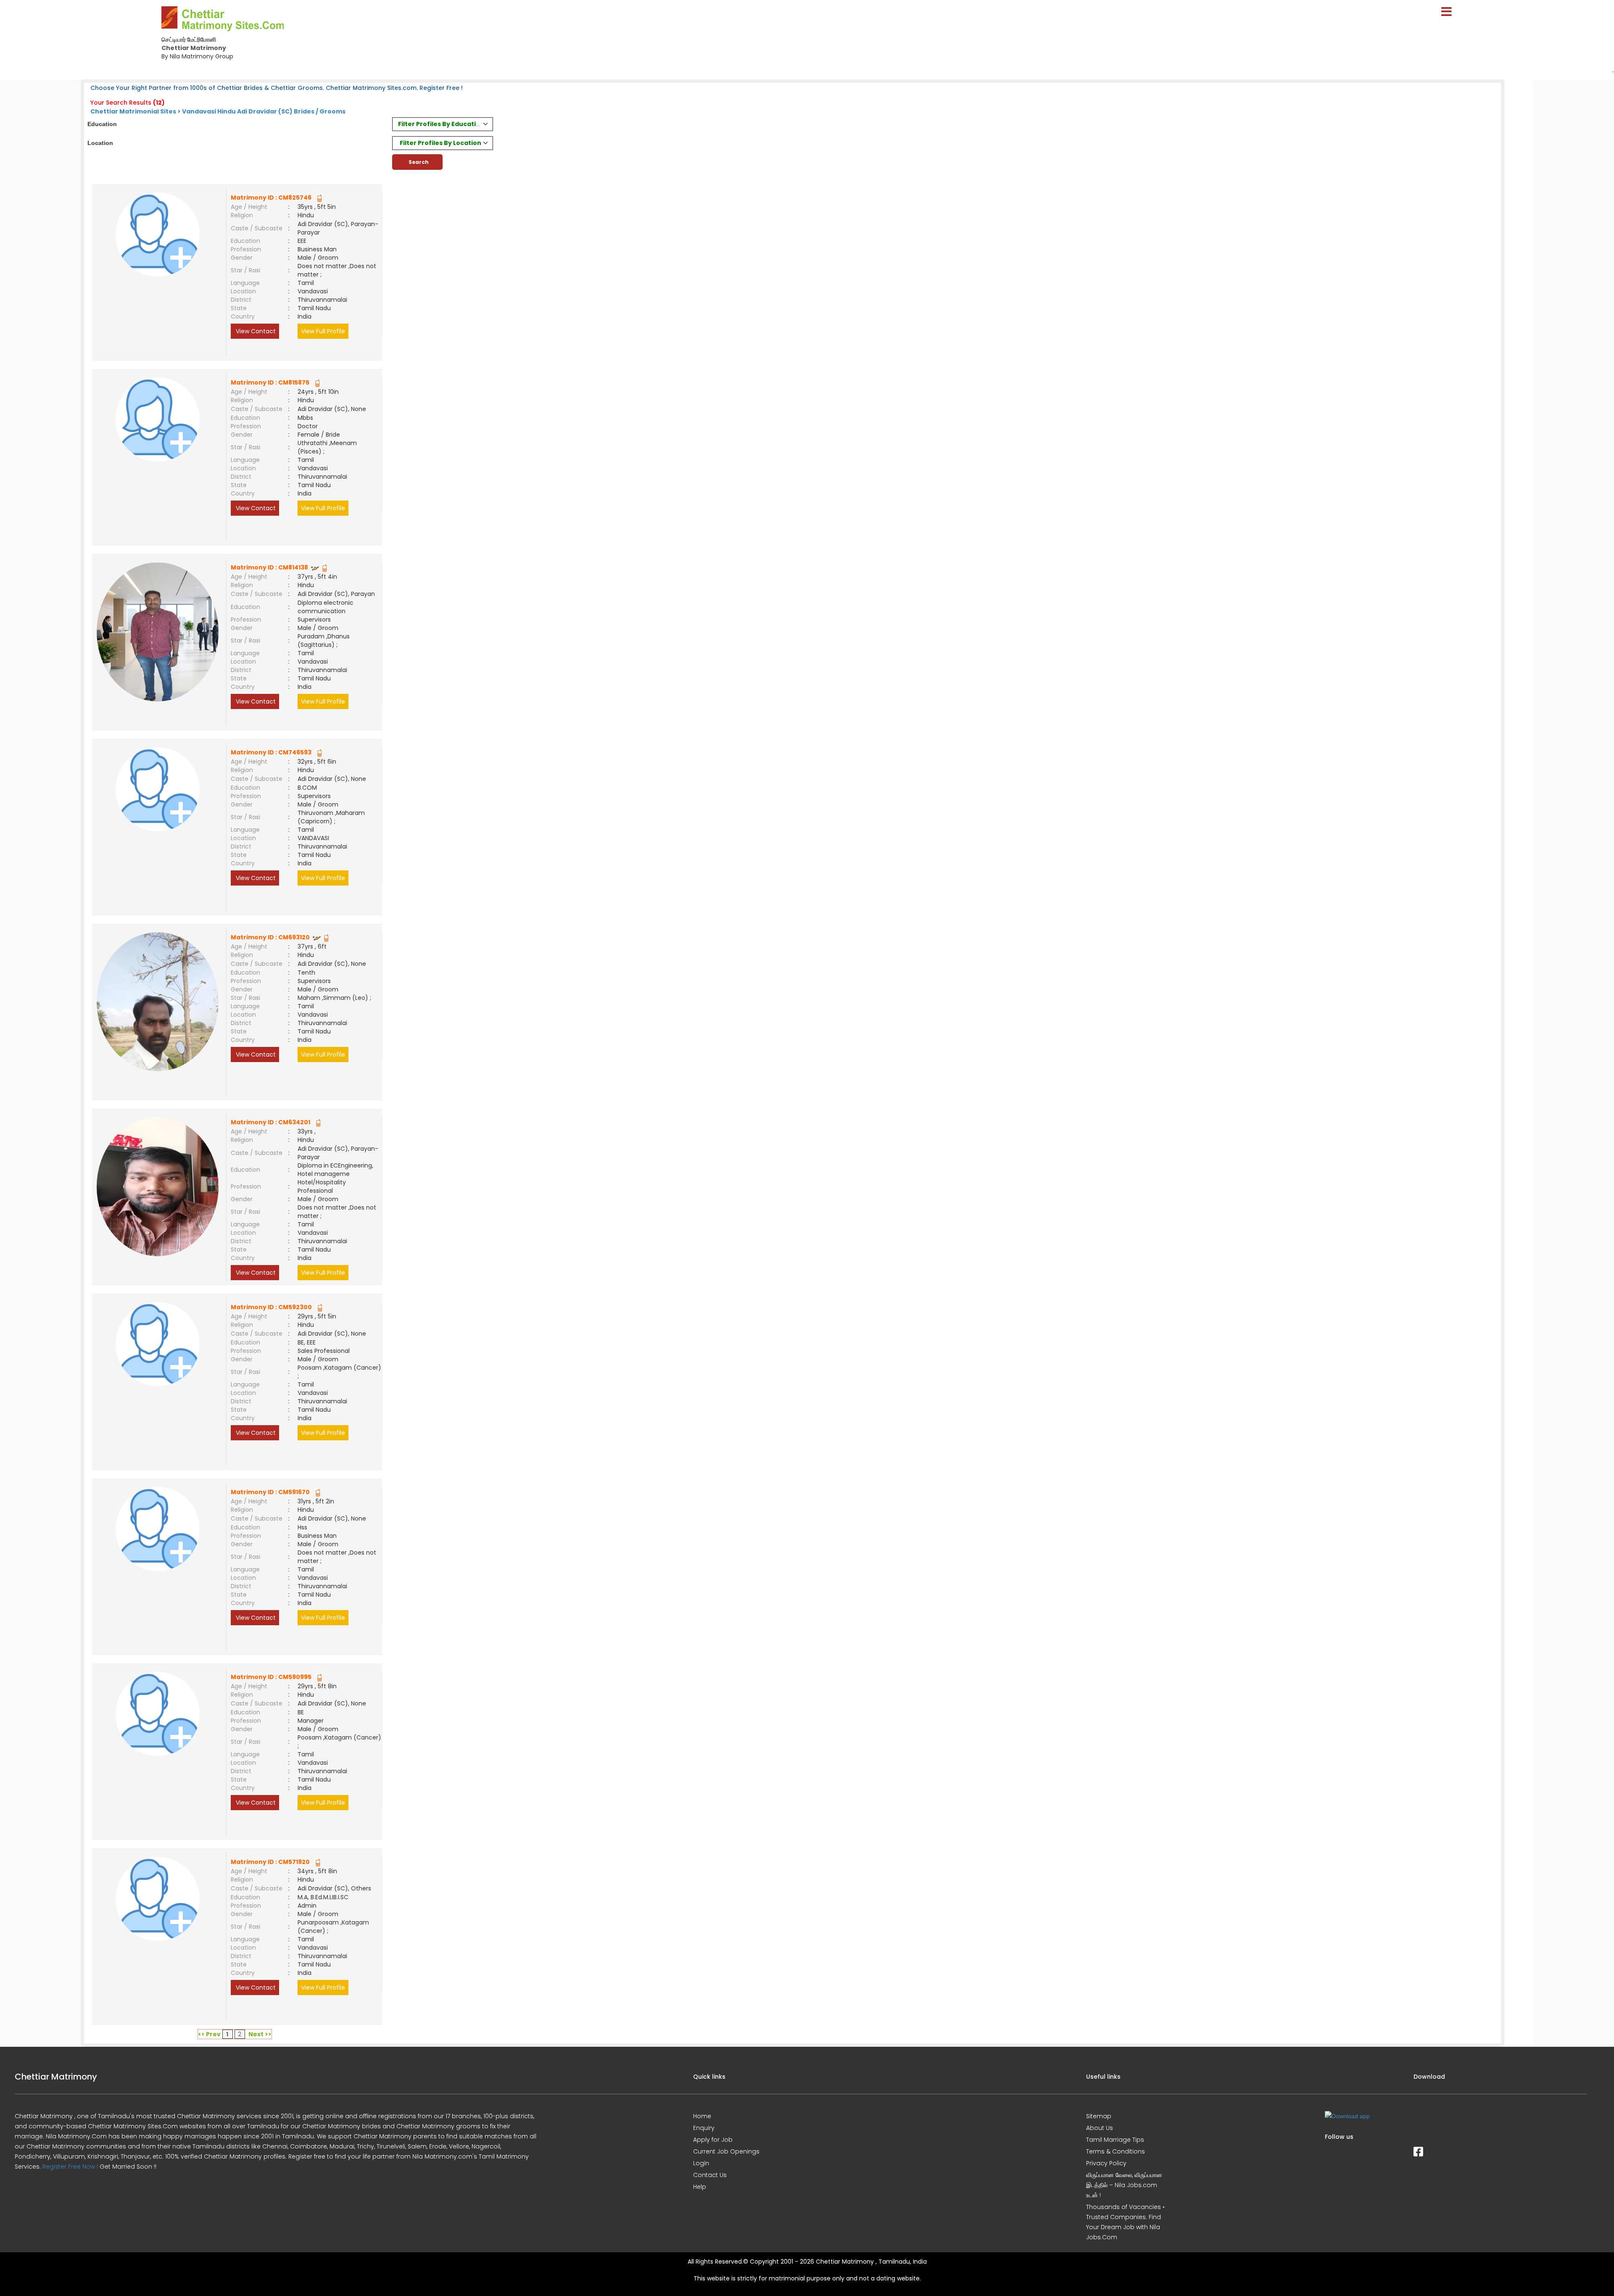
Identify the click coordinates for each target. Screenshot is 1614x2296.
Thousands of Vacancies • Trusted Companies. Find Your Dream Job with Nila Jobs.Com (1125, 2222)
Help (700, 2187)
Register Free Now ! (70, 2167)
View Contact (255, 331)
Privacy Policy (1106, 2163)
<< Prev (209, 2034)
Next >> (260, 2034)
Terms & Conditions (1116, 2151)
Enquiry (704, 2128)
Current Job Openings (726, 2151)
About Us (1100, 2128)
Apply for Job (713, 2140)
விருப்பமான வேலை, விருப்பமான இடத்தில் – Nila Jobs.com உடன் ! (1124, 2185)
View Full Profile (323, 331)
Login (701, 2163)
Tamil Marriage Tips (1115, 2140)
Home (702, 2116)
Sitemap (1099, 2116)
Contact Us (710, 2175)
